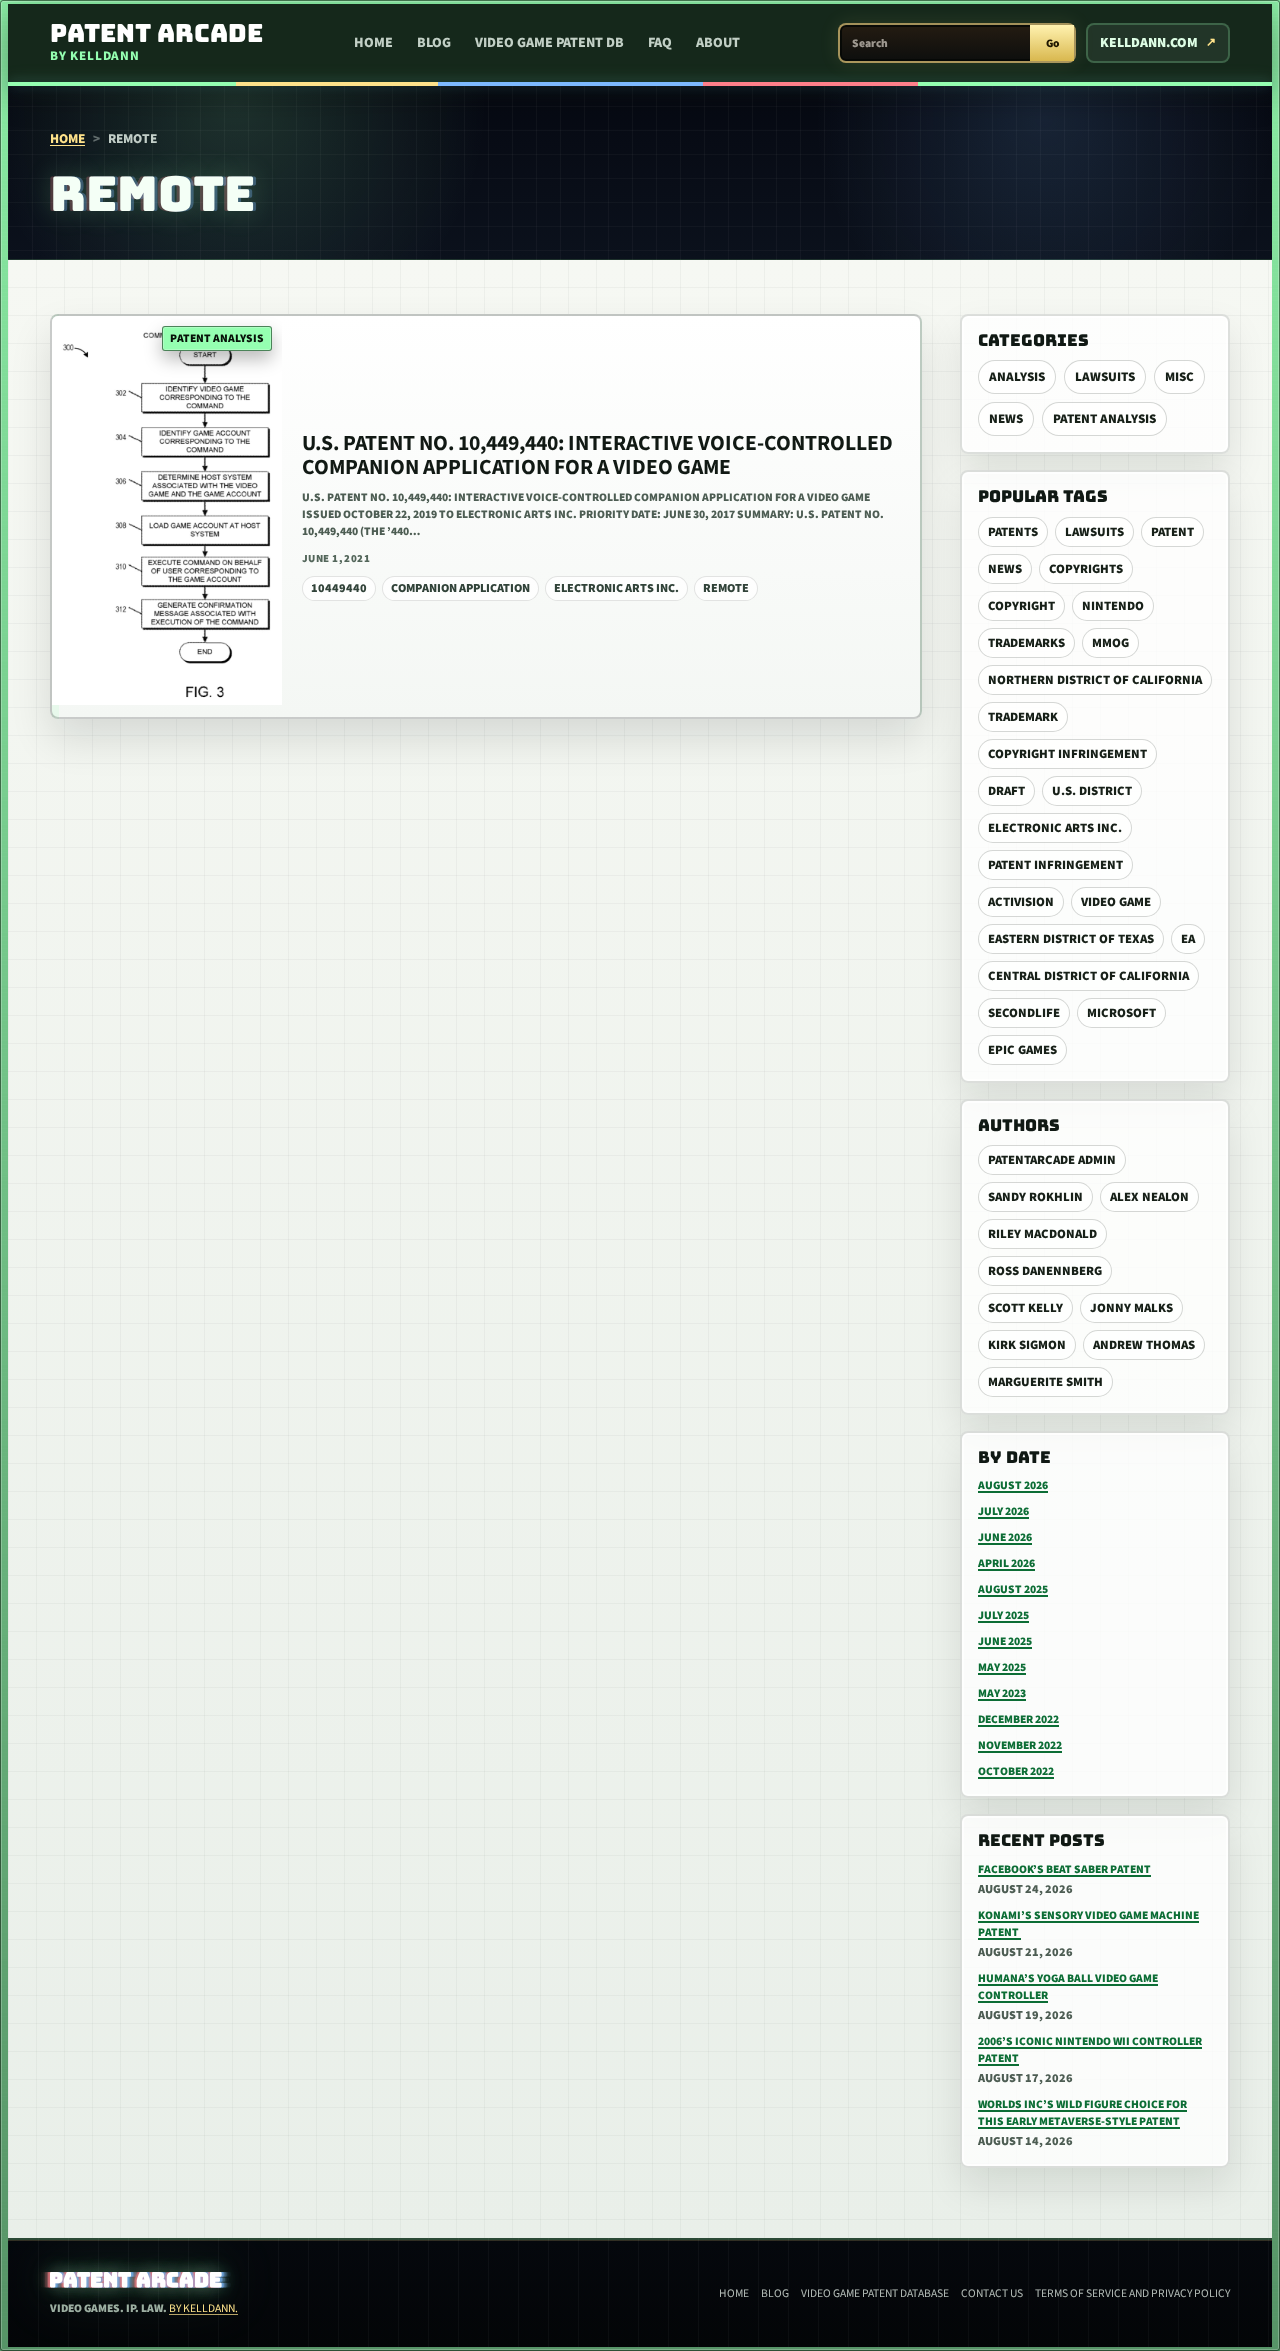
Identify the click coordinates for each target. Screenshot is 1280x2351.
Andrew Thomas (1144, 1345)
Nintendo (1113, 606)
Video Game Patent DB (549, 43)
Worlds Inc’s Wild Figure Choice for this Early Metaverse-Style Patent (1082, 2113)
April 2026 (1006, 1563)
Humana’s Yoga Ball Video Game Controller (1068, 1987)
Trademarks (1026, 643)
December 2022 (1018, 1719)
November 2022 (1020, 1745)
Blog (434, 43)
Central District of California (1088, 976)
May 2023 (1002, 1693)
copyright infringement (1067, 754)
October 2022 (1016, 1771)
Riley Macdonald (1042, 1234)
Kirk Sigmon (1027, 1345)
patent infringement (1055, 865)
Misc (1179, 377)
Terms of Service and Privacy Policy (1132, 2293)
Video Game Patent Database (875, 2293)
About (718, 43)
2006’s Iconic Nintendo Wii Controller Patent (1090, 2050)
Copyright (1021, 606)
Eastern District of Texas (1071, 939)
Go (1052, 43)
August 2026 (1013, 1485)
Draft (1006, 791)
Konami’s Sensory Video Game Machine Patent (1088, 1924)
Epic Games (1022, 1050)
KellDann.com (1149, 43)
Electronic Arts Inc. (1055, 828)
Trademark (1023, 717)
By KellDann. (203, 2308)
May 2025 (1002, 1667)
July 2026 (1003, 1511)
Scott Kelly (1025, 1308)
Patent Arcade (136, 2280)
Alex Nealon (1149, 1197)
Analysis (1017, 377)
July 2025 (1003, 1615)
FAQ (660, 43)
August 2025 (1013, 1589)
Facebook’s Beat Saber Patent (1064, 1869)
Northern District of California (1095, 680)
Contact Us (992, 2293)
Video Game (1116, 902)
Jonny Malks (1131, 1308)
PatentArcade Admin (1052, 1160)
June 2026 (1005, 1537)
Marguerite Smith (1045, 1382)
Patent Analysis (1104, 419)
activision (1021, 902)
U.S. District (1092, 791)
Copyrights (1086, 569)
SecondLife (1024, 1013)
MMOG (1110, 643)
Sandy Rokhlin (1035, 1197)
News (1006, 419)
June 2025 (1005, 1641)
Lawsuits (1105, 377)
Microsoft (1121, 1013)
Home (373, 43)
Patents (1013, 532)
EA (1188, 939)
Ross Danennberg (1045, 1271)
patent (1172, 532)
